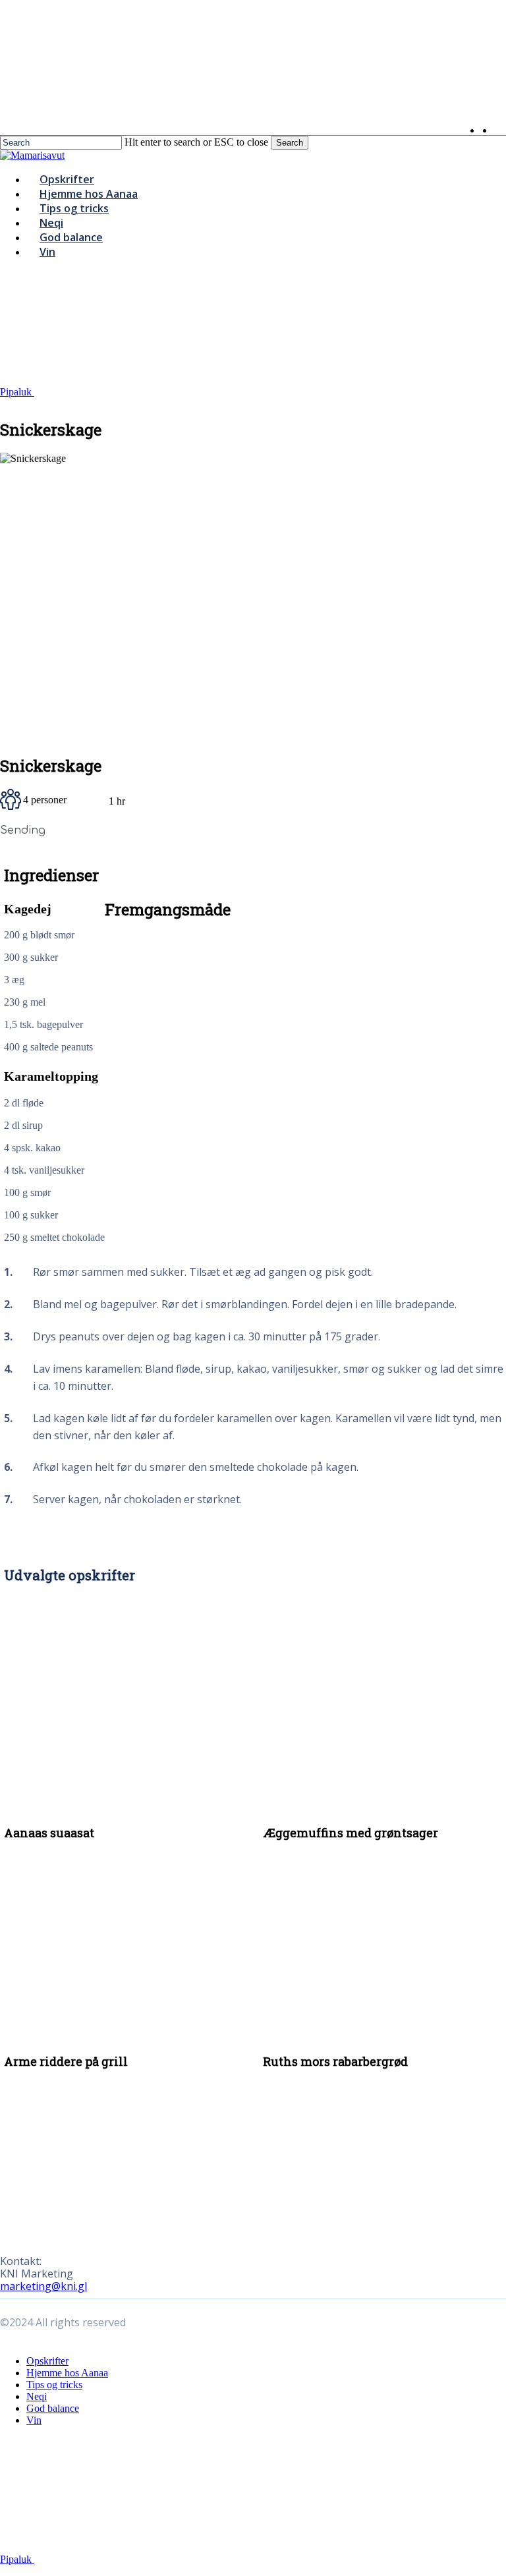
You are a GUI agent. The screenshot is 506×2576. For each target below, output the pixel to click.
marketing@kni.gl (43, 2286)
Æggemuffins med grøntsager (351, 1833)
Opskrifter (47, 2361)
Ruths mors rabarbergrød (335, 2061)
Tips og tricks (54, 2385)
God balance (53, 2408)
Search (290, 143)
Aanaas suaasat (49, 1833)
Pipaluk (17, 392)
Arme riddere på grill (66, 2061)
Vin (34, 2420)
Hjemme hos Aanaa (67, 2373)
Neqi (37, 2396)
